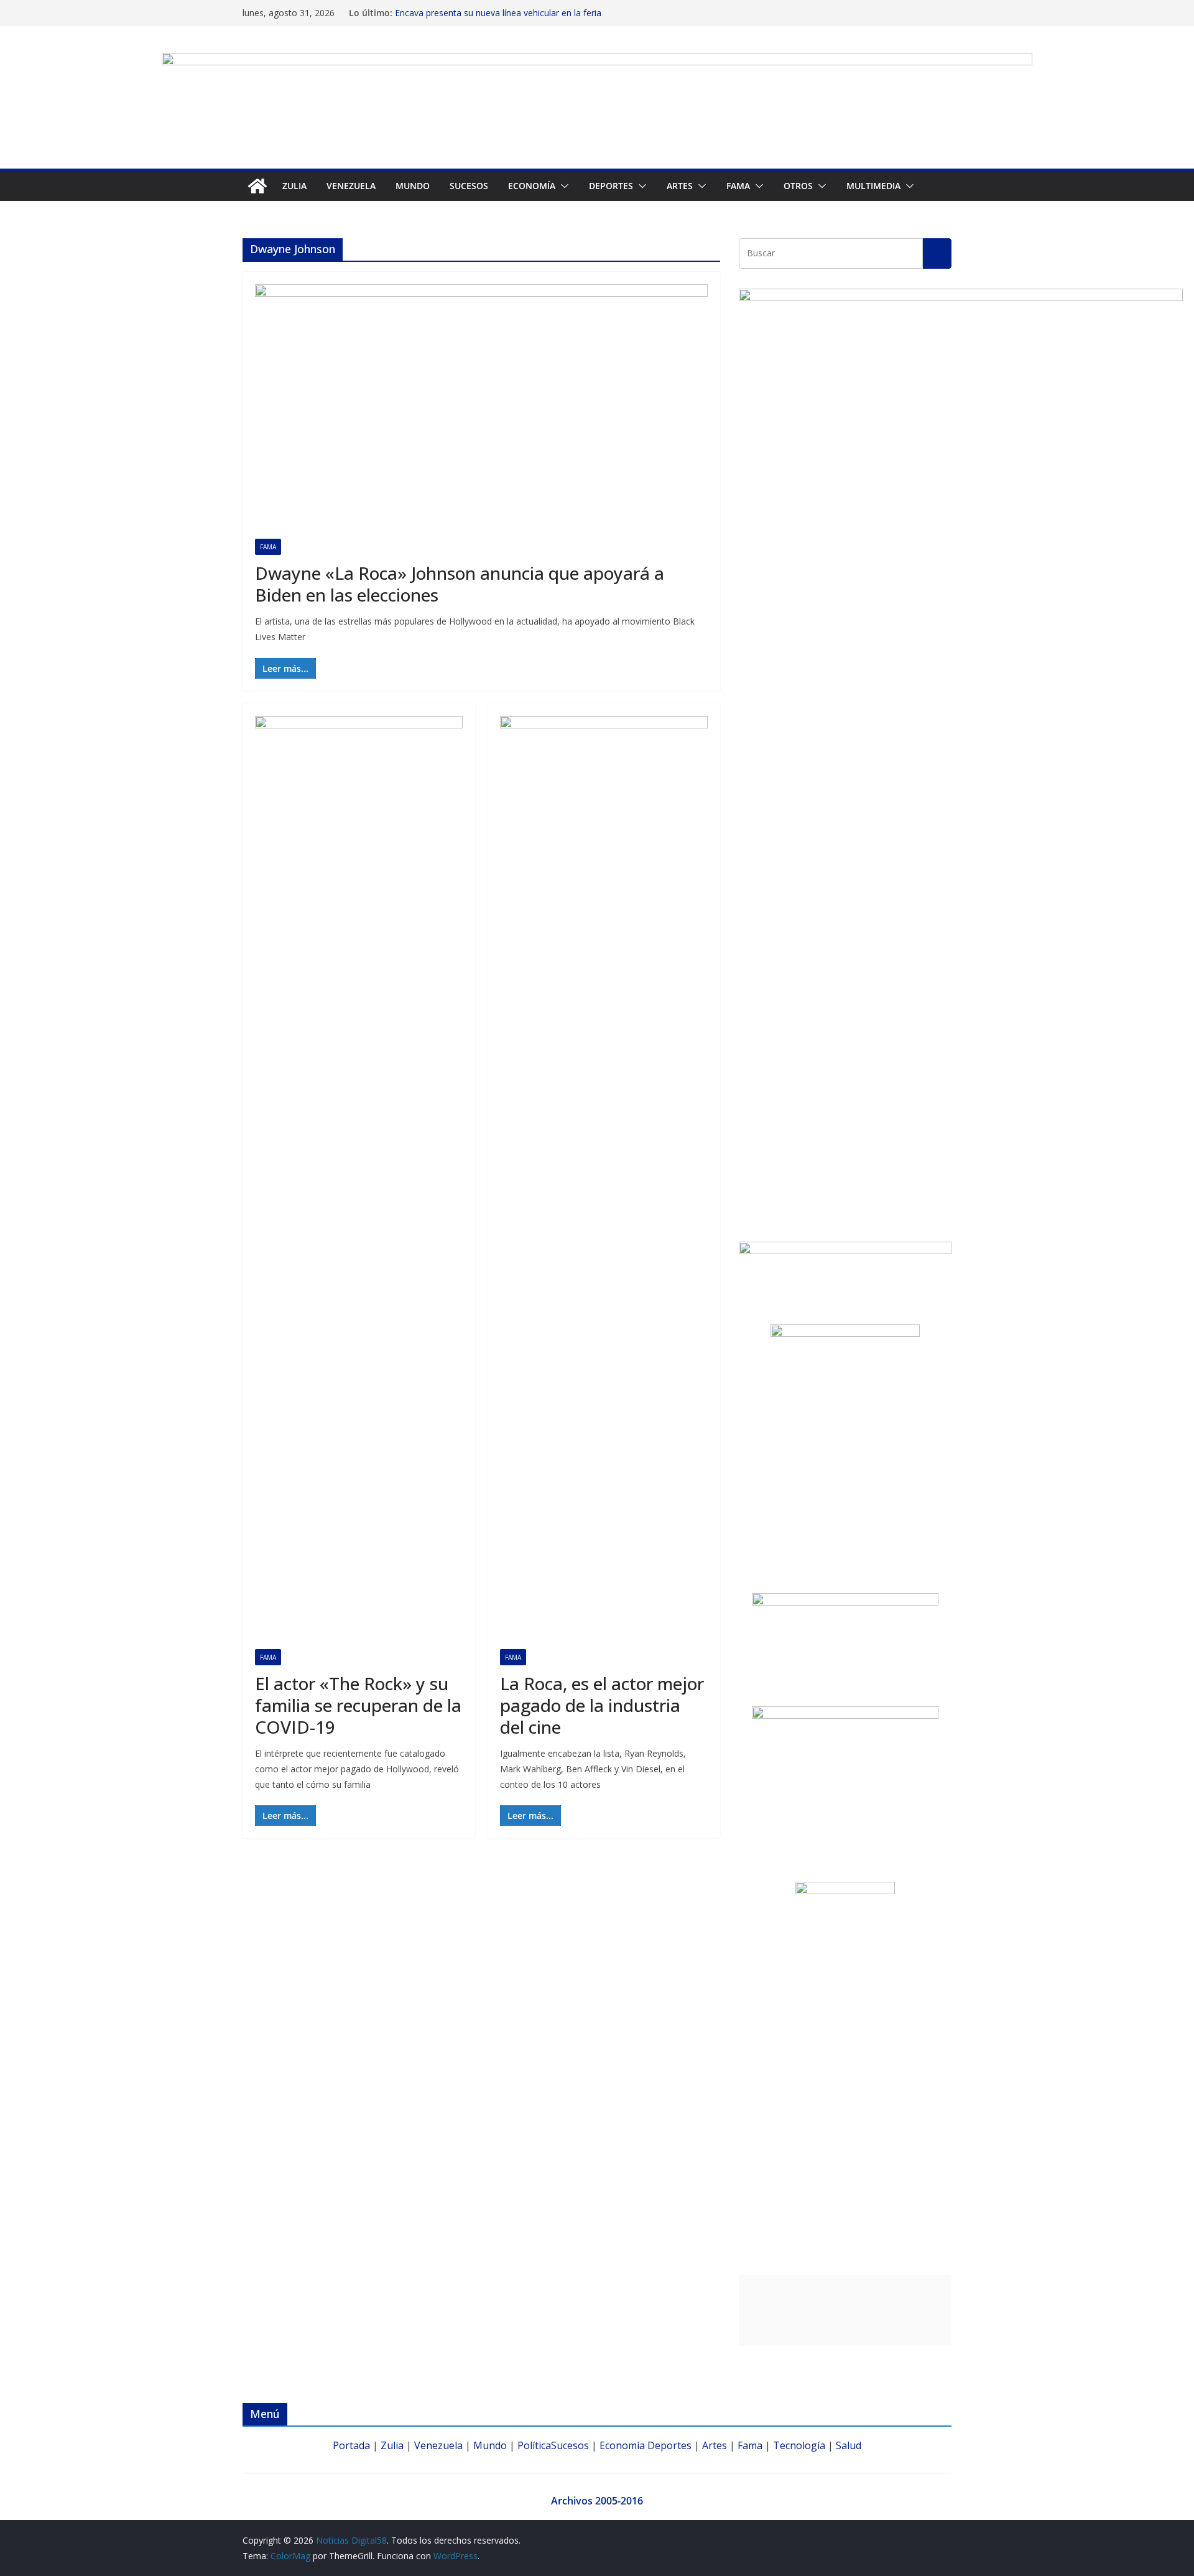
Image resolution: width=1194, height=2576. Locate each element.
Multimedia (873, 186)
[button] (562, 186)
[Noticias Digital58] (257, 186)
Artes (680, 186)
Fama (738, 186)
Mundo (413, 186)
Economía (532, 186)
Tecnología (799, 2445)
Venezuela (351, 186)
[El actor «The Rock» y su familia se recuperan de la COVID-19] (359, 1183)
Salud (849, 2445)
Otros (798, 186)
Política (534, 2445)
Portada (351, 2445)
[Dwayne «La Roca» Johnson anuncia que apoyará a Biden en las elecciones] (481, 412)
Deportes (669, 2445)
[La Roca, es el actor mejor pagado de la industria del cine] (604, 1183)
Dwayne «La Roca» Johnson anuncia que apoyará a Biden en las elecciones (460, 584)
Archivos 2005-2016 (597, 2501)
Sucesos (469, 186)
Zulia (294, 186)
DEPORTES (611, 186)
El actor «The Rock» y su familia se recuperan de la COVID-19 (358, 1705)
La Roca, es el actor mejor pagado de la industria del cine (602, 1705)
